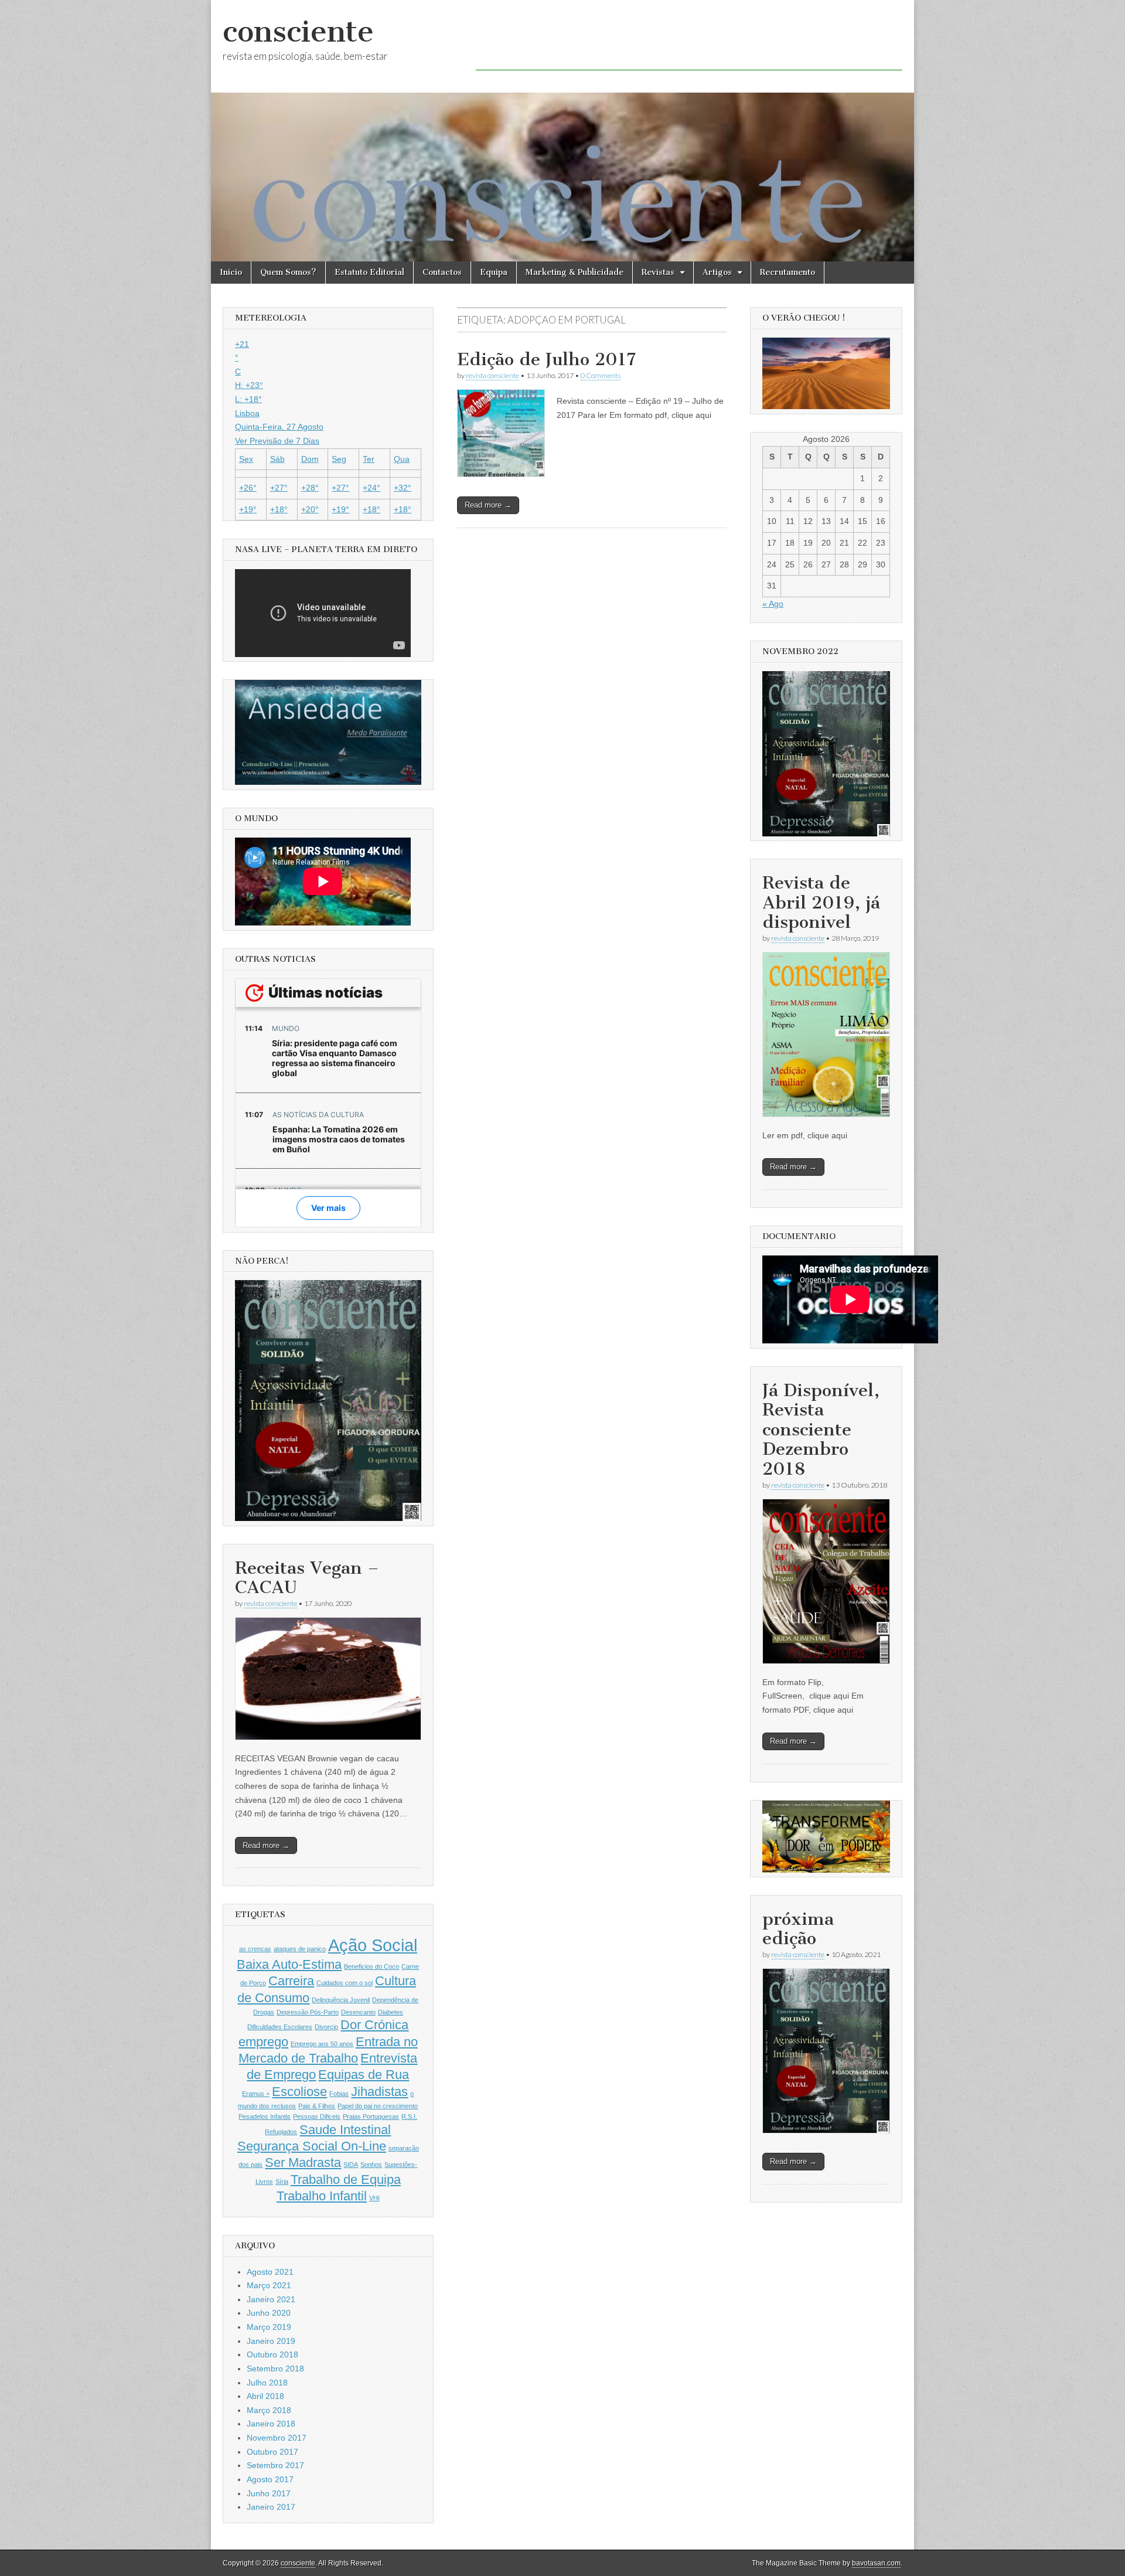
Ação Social (373, 1945)
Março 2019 (269, 2327)
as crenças (255, 1949)
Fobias (339, 2094)
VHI (374, 2198)
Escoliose (299, 2092)
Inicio (231, 272)
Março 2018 (269, 2410)
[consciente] (562, 131)
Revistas (658, 272)
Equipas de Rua (364, 2075)
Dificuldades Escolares (280, 2027)
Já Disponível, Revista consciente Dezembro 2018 (821, 1430)
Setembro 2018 (275, 2369)
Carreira (291, 1981)
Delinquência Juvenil (341, 2000)
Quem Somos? (288, 272)
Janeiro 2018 (271, 2424)
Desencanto (358, 2012)
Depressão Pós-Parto (308, 2012)
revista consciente (492, 375)
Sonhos (371, 2165)
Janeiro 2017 (271, 2507)
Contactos (442, 272)
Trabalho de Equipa (346, 2179)
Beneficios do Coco (371, 1966)
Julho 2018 (267, 2383)
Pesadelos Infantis (265, 2116)
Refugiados (281, 2132)
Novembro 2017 (277, 2438)
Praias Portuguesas (371, 2116)
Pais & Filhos (317, 2106)
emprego (263, 2042)
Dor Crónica (374, 2025)
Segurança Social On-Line (312, 2146)
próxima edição (798, 1929)
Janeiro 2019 (271, 2341)
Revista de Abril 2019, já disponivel (821, 902)
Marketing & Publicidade (575, 272)
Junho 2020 (269, 2313)
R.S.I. (409, 2116)
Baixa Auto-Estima (289, 1964)
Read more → (488, 505)
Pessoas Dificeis (317, 2116)
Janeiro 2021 (271, 2299)
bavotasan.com (876, 2563)
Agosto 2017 (270, 2479)
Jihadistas (379, 2092)
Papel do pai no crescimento (378, 2106)
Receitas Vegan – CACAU (307, 1578)
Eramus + (256, 2094)
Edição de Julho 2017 (546, 359)
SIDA (351, 2165)
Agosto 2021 (270, 2272)
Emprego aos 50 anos (322, 2044)
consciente (298, 31)
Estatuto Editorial (369, 272)
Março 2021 (269, 2285)
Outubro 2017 (272, 2452)
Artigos (717, 272)
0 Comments (601, 375)
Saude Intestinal (345, 2130)
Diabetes (391, 2012)
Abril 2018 (265, 2396)
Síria (282, 2182)
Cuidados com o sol (345, 1983)
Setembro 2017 (275, 2465)
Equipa (494, 272)
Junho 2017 (269, 2493)
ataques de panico (300, 1949)
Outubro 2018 (272, 2354)
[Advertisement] (689, 44)
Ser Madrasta (303, 2162)
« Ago (773, 604)
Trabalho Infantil (322, 2196)
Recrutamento (787, 272)
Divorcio (326, 2027)
